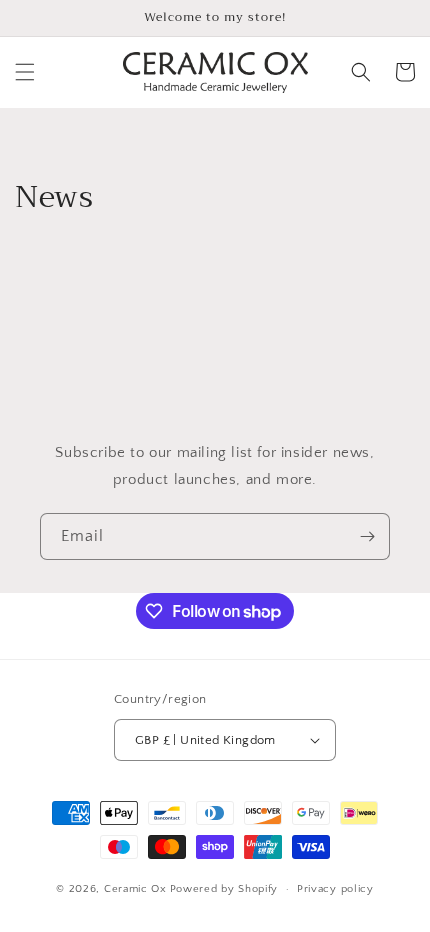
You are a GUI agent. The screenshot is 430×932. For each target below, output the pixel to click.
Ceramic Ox (135, 889)
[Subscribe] (367, 536)
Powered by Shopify (224, 889)
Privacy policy (335, 889)
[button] (25, 72)
